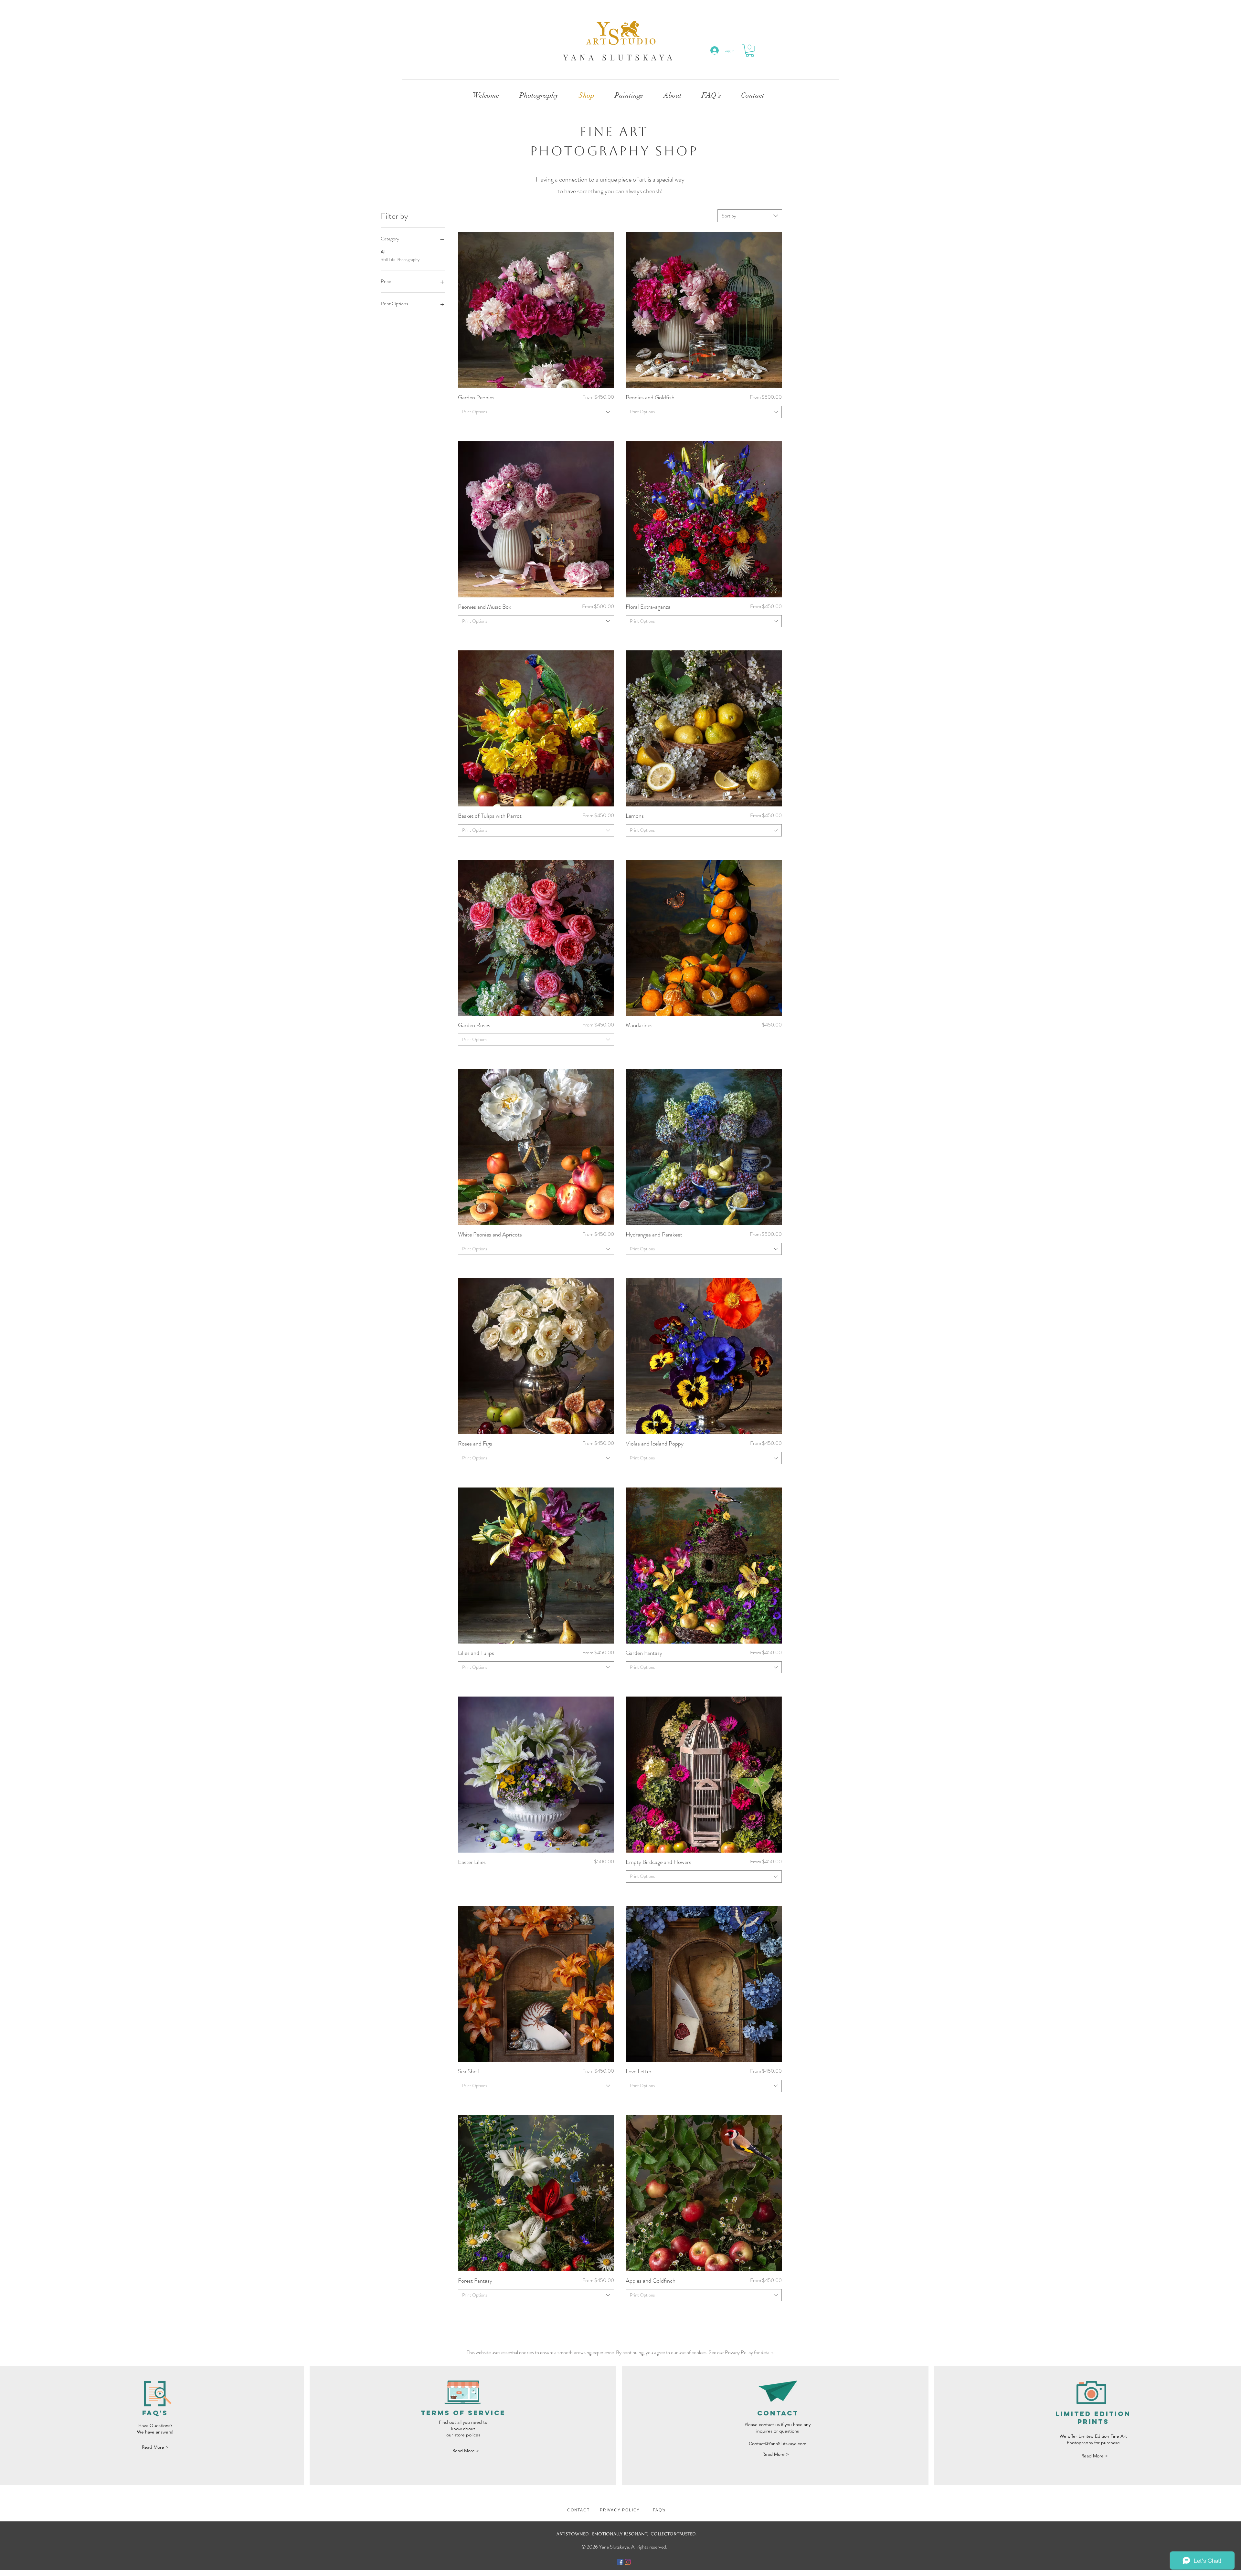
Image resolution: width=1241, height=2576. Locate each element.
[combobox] (750, 216)
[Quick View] (536, 310)
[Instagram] (628, 2562)
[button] (750, 50)
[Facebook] (620, 2562)
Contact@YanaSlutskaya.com (778, 2444)
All (383, 252)
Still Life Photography (400, 259)
